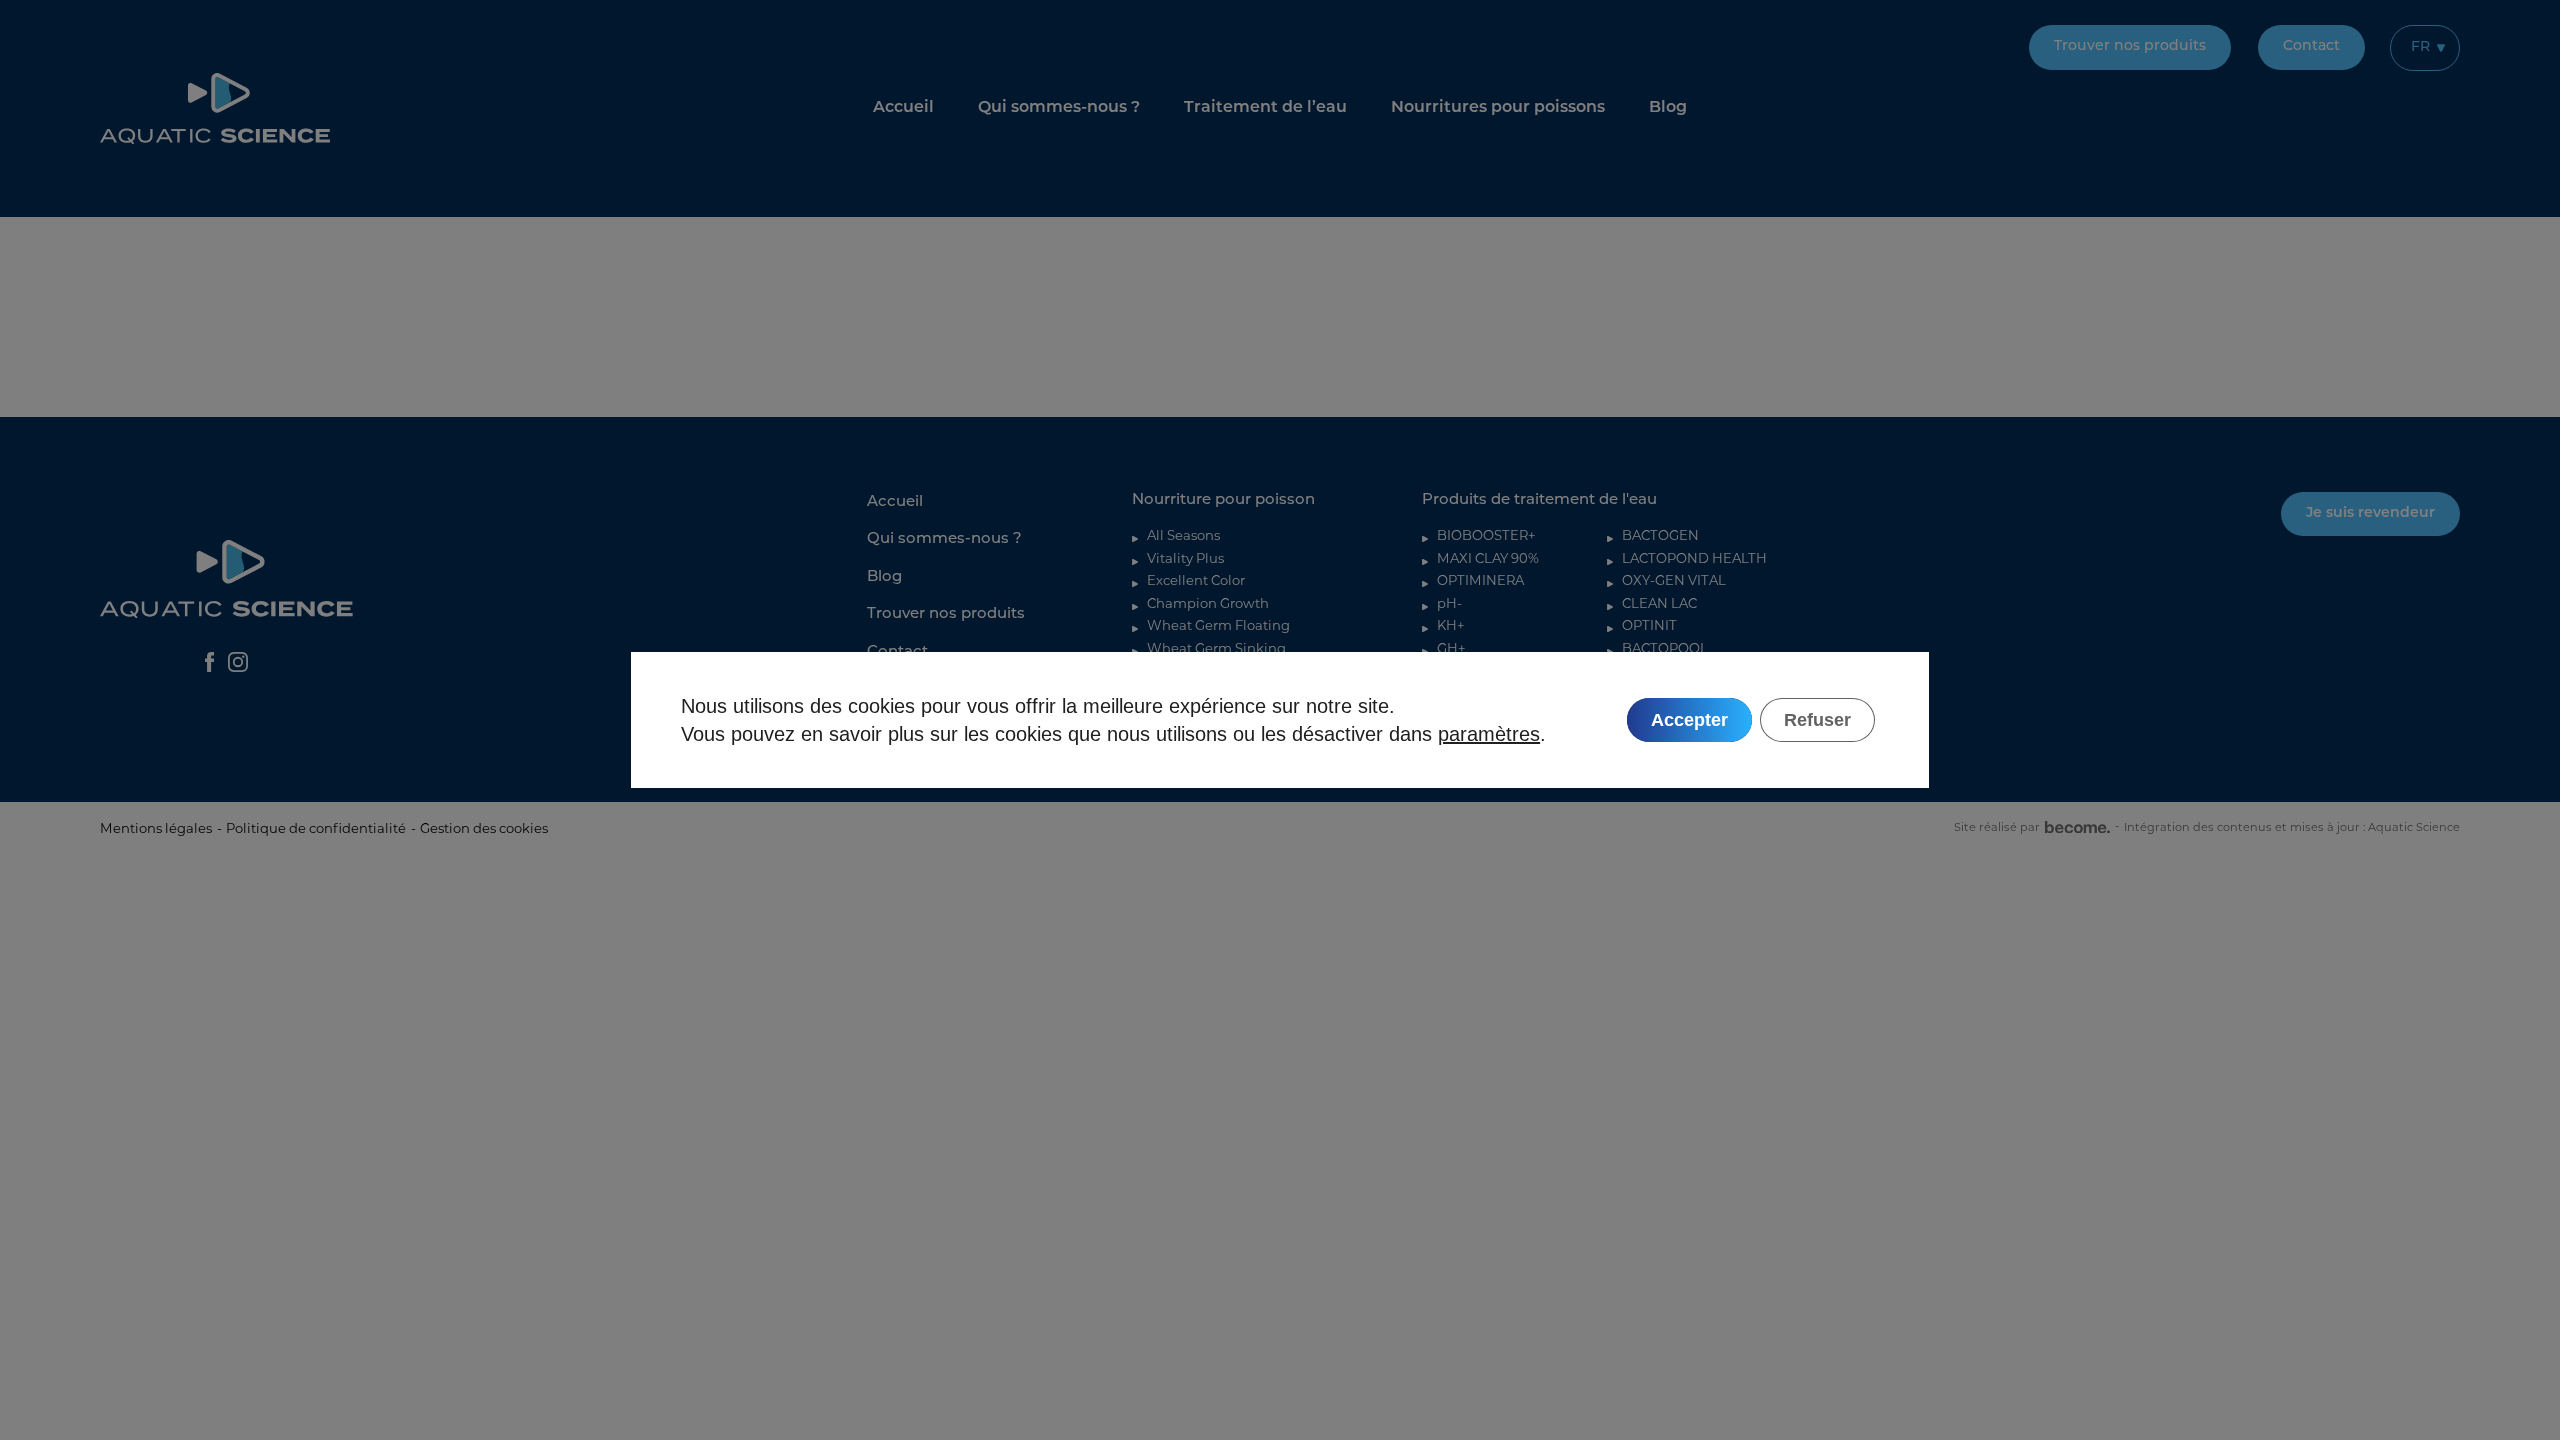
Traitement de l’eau (1265, 108)
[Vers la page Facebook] (209, 662)
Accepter (1689, 720)
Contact (2311, 46)
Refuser (1817, 720)
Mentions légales (156, 828)
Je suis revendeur (2370, 513)
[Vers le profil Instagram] (238, 662)
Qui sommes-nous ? (1059, 108)
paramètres (1489, 734)
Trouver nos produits (2130, 46)
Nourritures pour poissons (1498, 108)
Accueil (903, 108)
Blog (1668, 108)
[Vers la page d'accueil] (215, 108)
